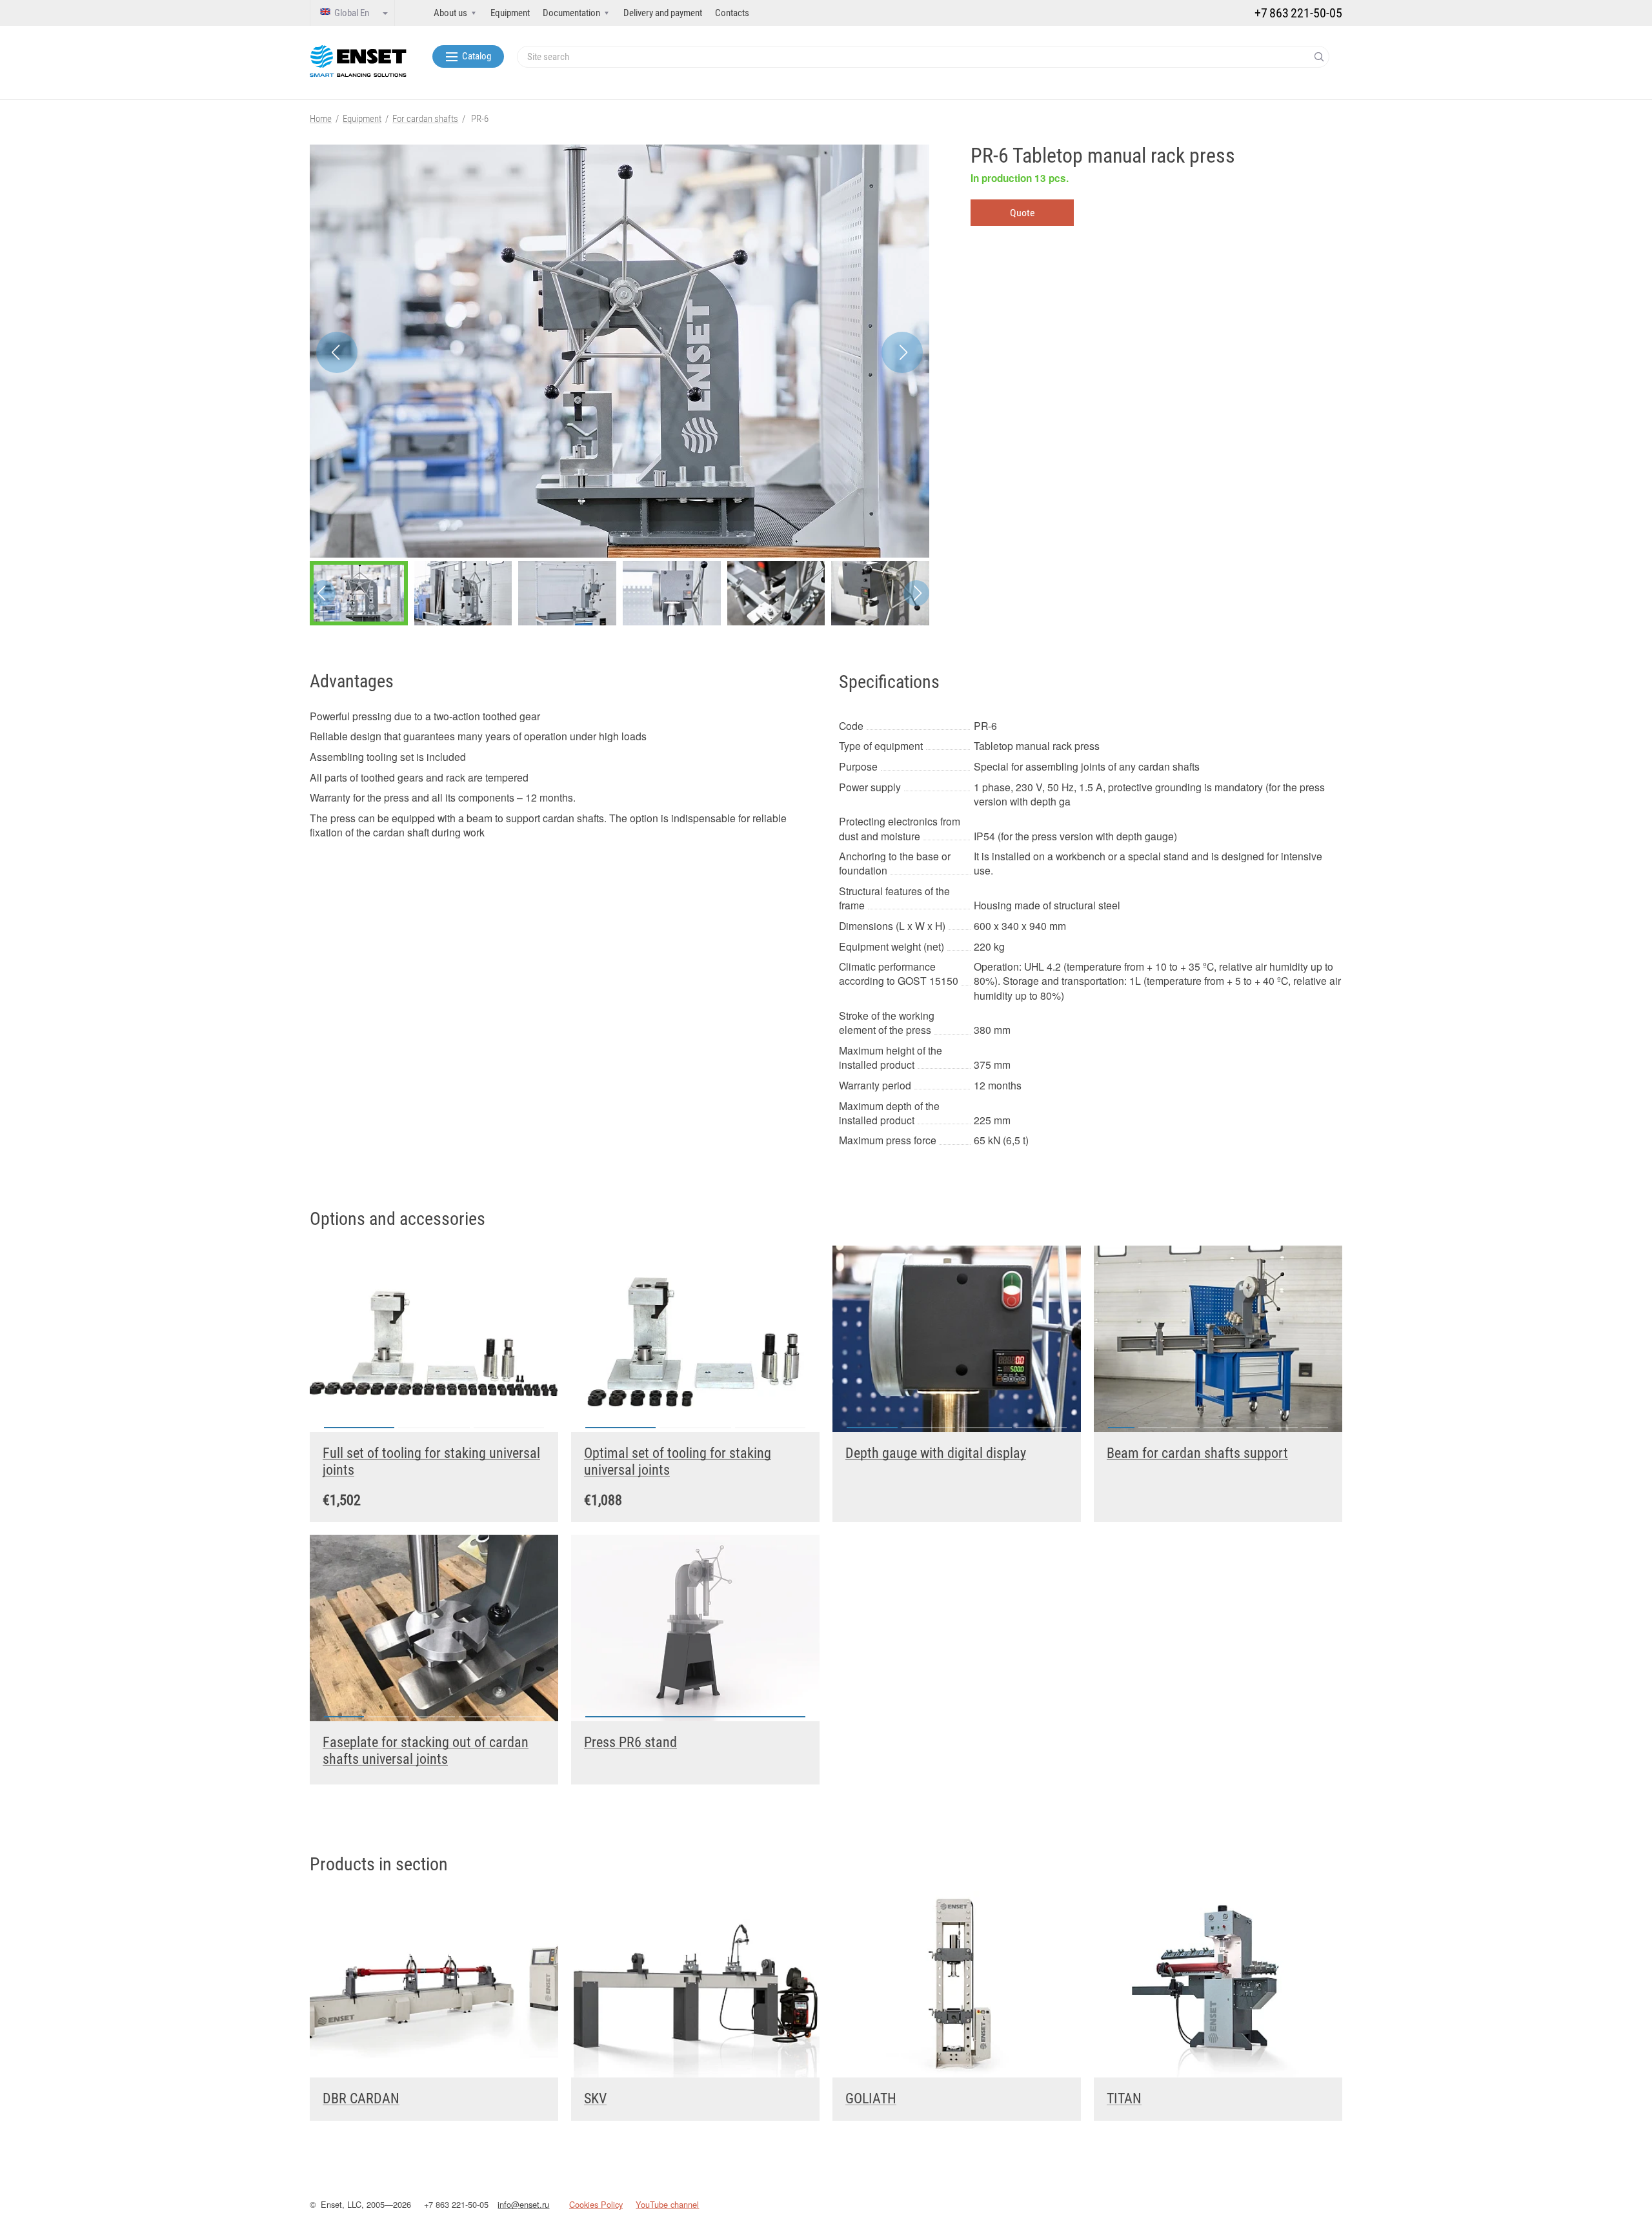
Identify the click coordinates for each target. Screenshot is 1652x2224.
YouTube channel (667, 2204)
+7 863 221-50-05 (456, 2204)
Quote (1022, 213)
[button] (902, 352)
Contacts (732, 13)
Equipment (510, 13)
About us (450, 13)
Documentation (571, 13)
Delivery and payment (663, 13)
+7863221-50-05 (1298, 13)
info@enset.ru (523, 2204)
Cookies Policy (596, 2204)
